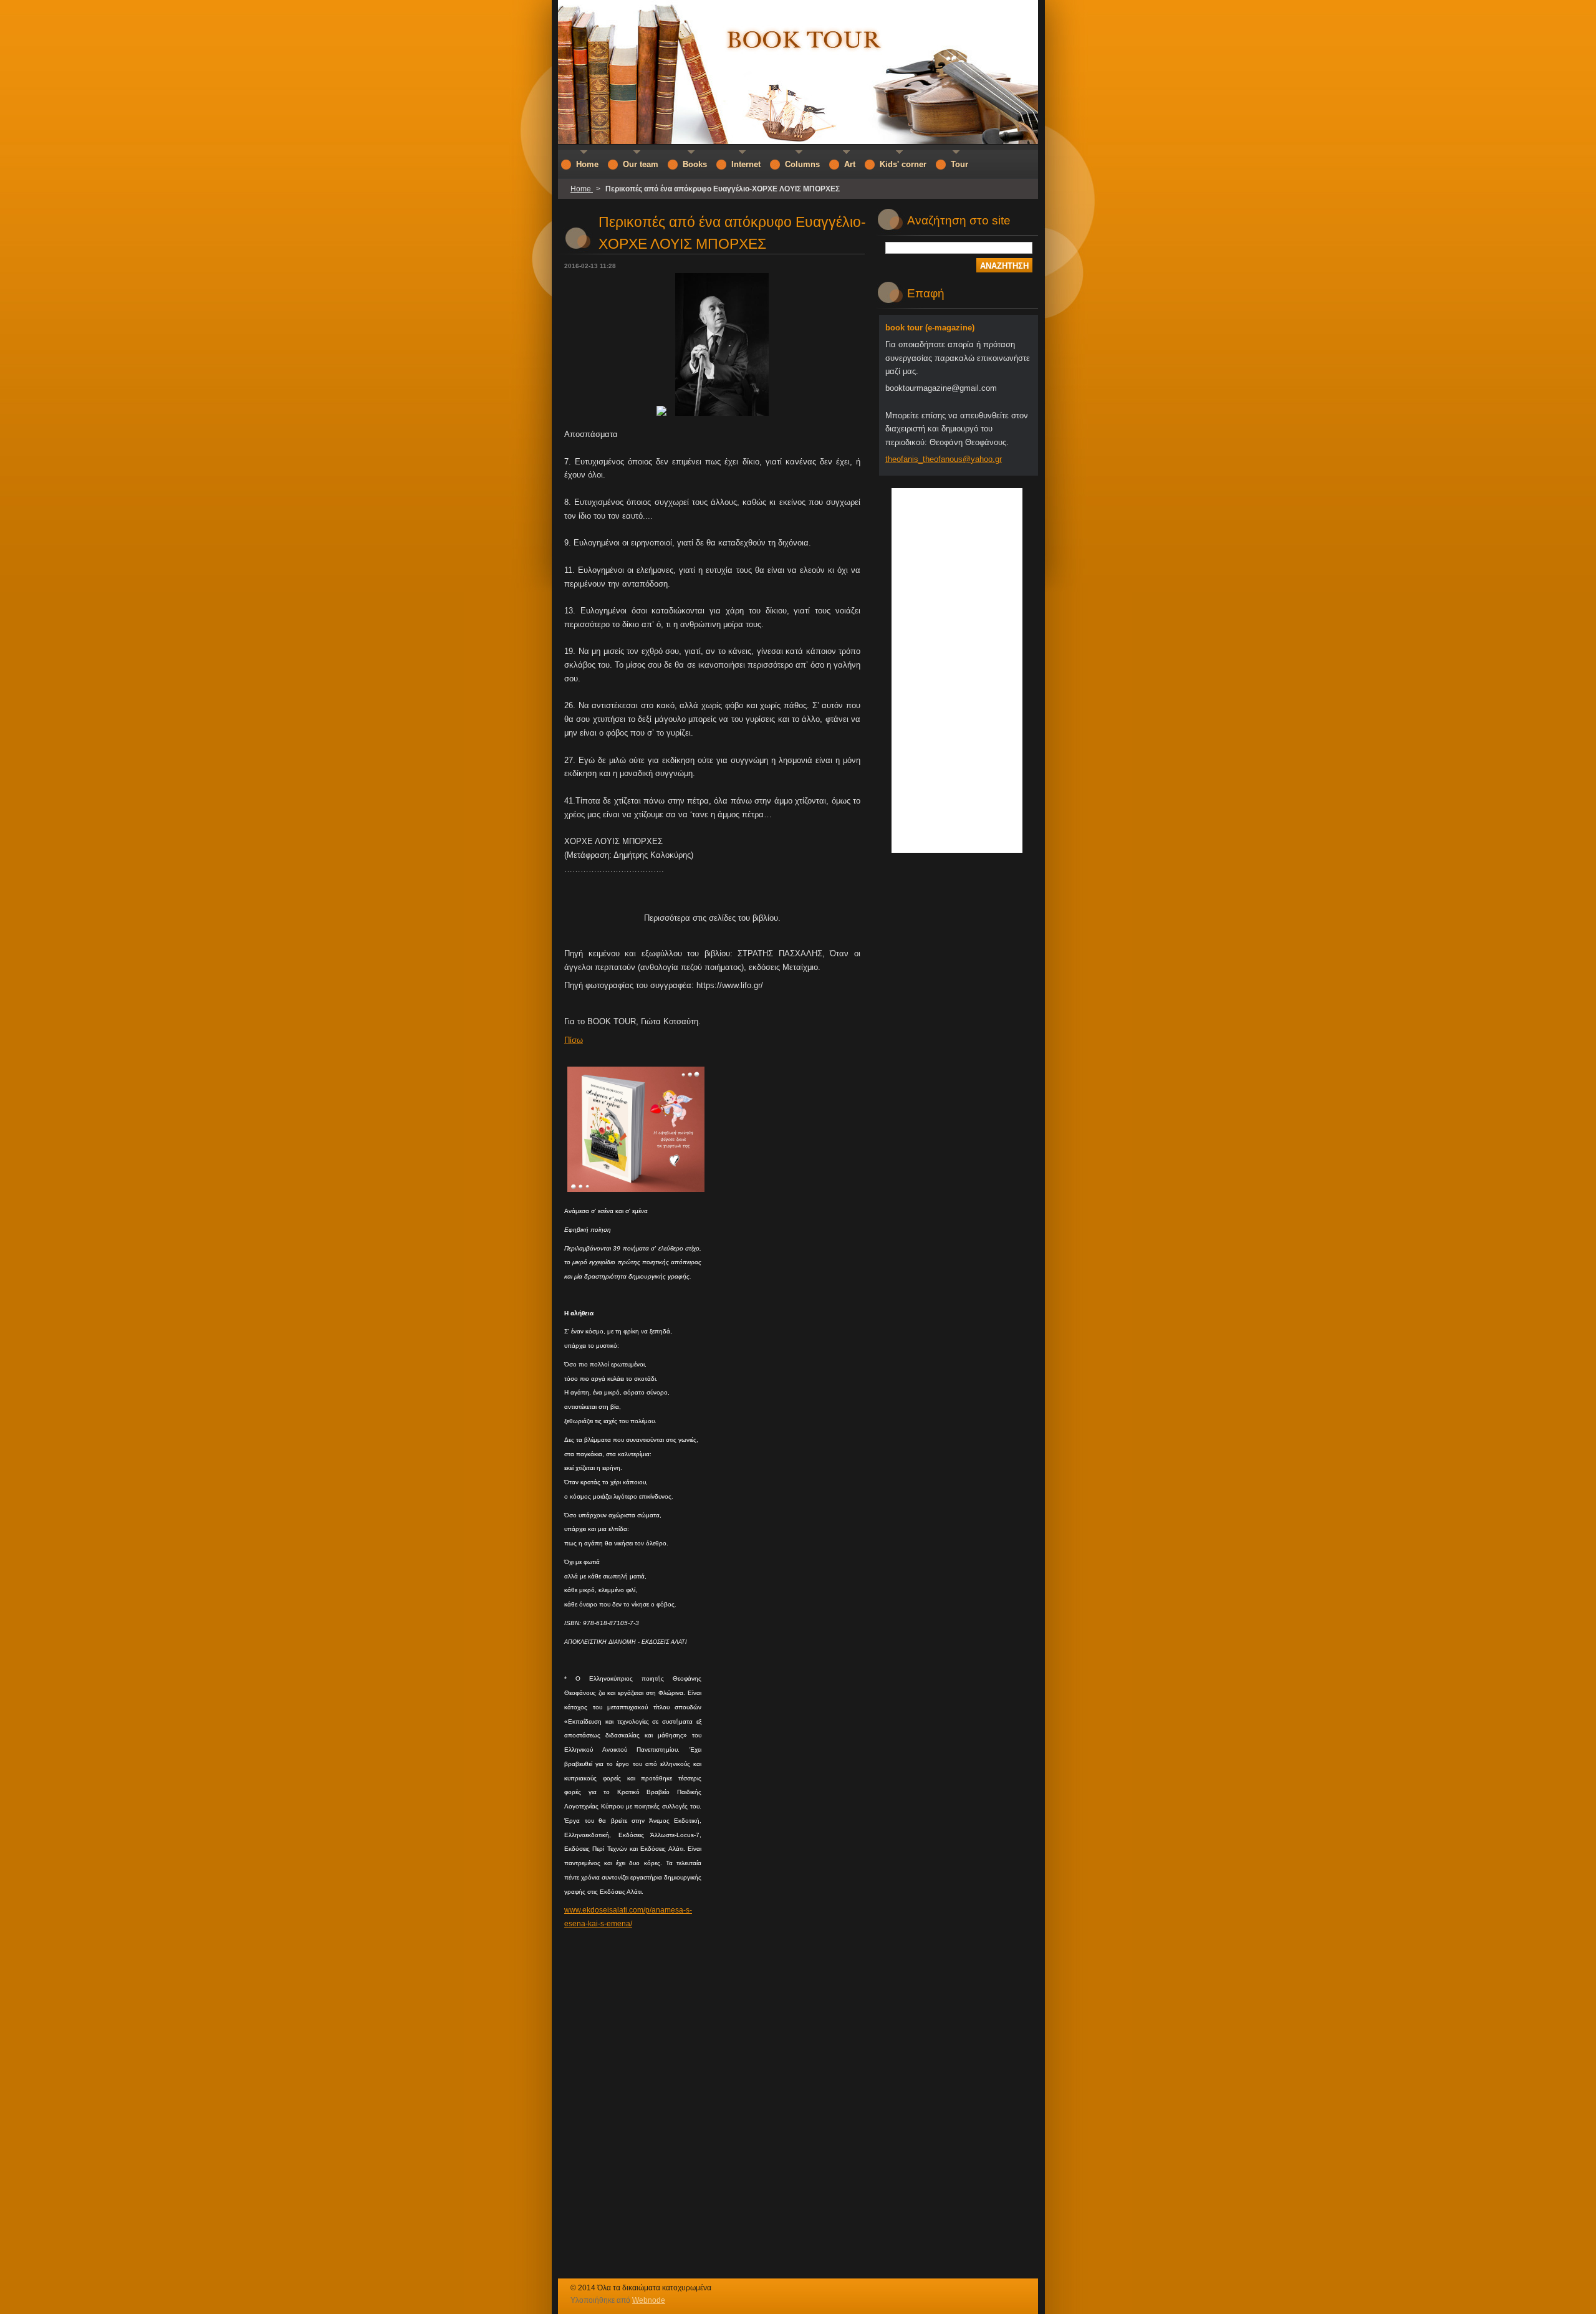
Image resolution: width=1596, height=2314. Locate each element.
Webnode (649, 2300)
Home (582, 189)
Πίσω (574, 1040)
